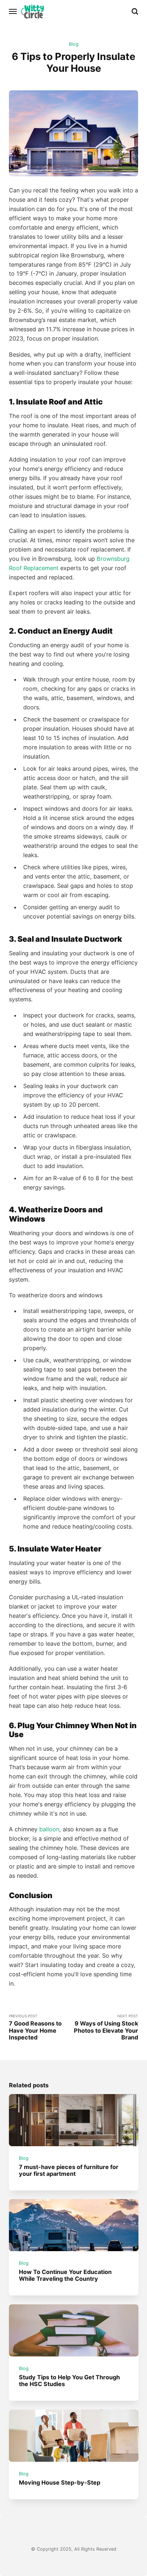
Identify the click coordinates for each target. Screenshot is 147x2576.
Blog (74, 44)
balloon (49, 1829)
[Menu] (13, 11)
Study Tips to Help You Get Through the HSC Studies (69, 2381)
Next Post (106, 2027)
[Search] (135, 11)
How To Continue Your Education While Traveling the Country (65, 2275)
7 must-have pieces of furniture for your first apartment (69, 2170)
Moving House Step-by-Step (60, 2482)
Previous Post (35, 2027)
